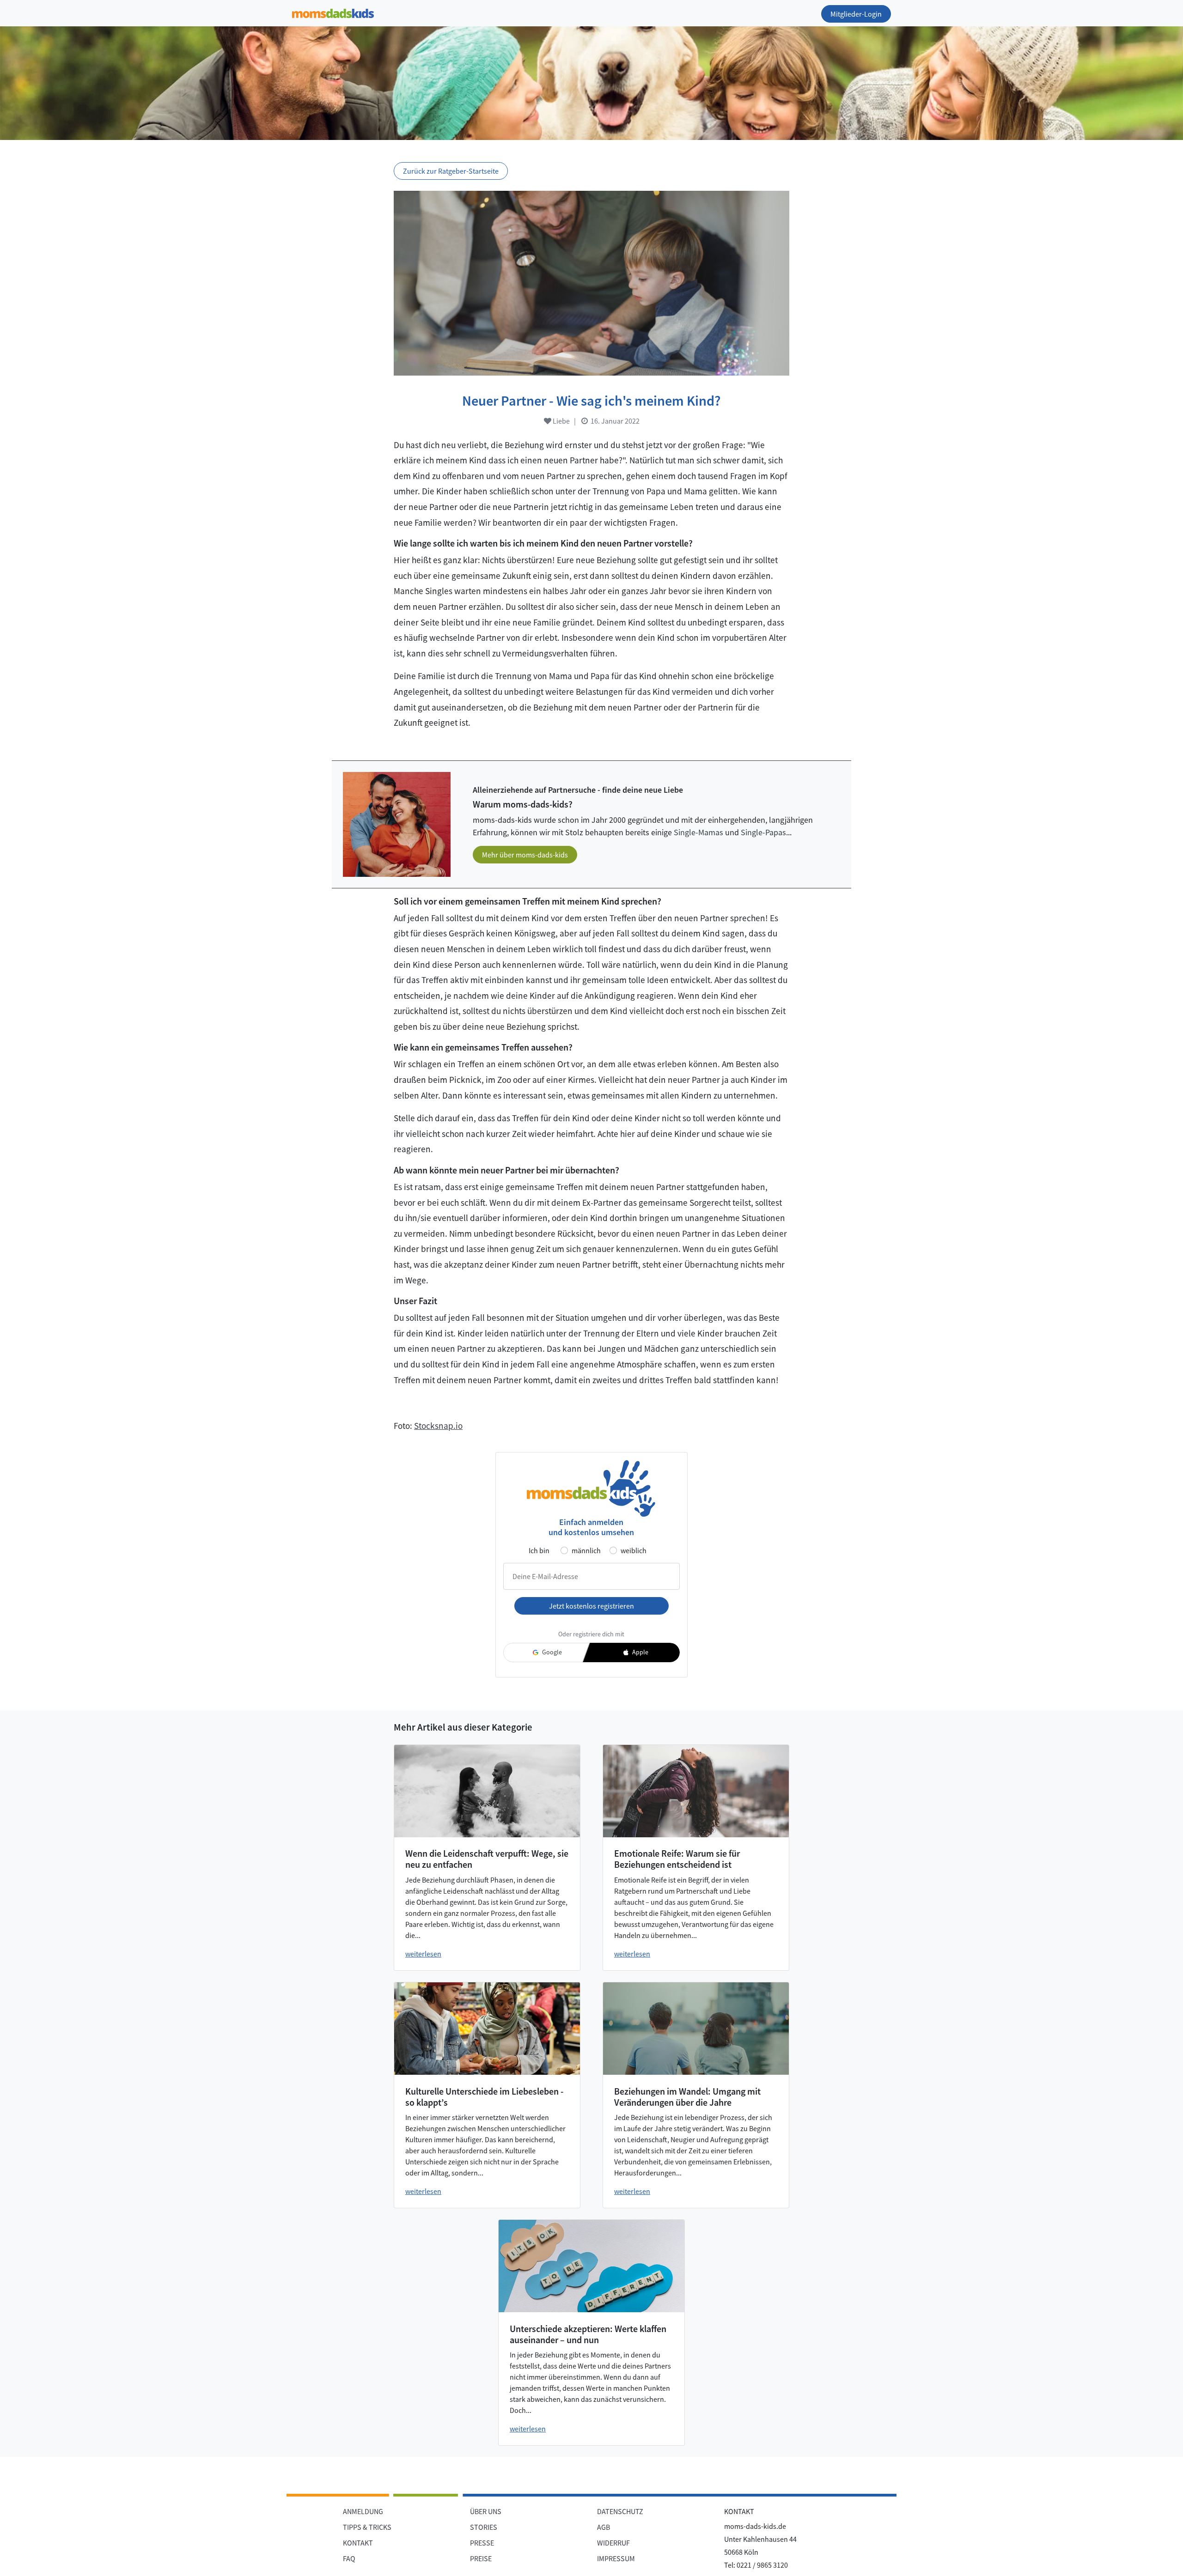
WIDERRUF (613, 2543)
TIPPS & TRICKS (367, 2527)
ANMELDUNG (363, 2511)
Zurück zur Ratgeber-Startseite (451, 171)
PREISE (481, 2558)
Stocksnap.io (438, 1426)
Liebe (561, 421)
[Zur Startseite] (333, 12)
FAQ (349, 2558)
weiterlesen (423, 1954)
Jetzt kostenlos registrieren (591, 1606)
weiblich (634, 1550)
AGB (604, 2527)
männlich (586, 1550)
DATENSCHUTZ (620, 2511)
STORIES (484, 2527)
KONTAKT (358, 2543)
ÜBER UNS (486, 2511)
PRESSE (482, 2543)
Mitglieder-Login (856, 14)
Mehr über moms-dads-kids (525, 855)
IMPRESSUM (616, 2558)
